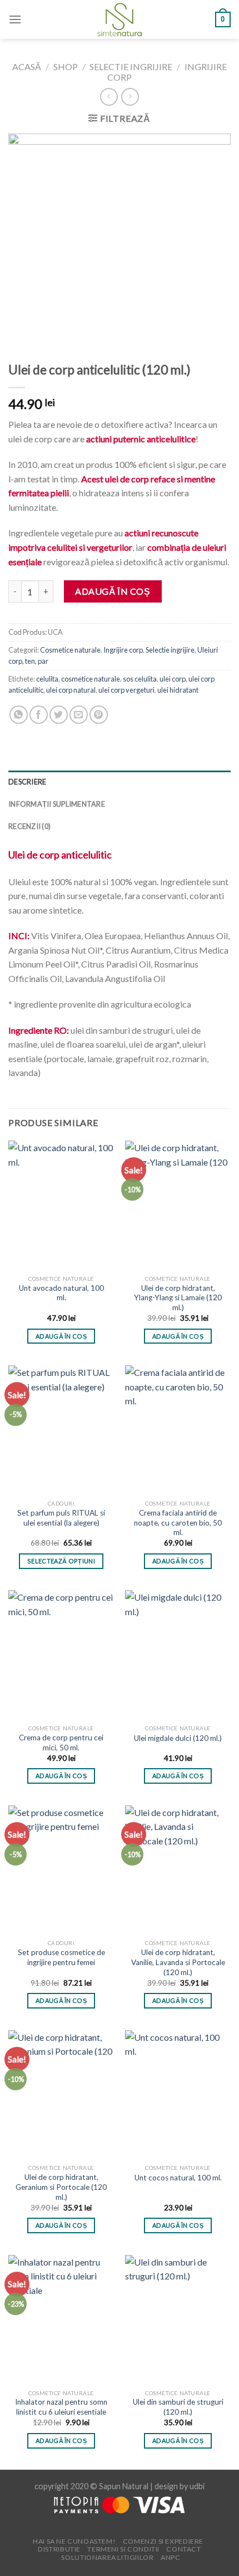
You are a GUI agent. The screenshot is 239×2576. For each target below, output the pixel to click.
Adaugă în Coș (113, 591)
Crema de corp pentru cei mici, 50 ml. (61, 1743)
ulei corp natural (71, 690)
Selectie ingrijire (131, 66)
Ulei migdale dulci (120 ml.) (178, 1738)
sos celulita (140, 679)
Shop (66, 66)
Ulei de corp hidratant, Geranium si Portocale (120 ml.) (61, 2187)
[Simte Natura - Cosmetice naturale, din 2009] (120, 19)
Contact (183, 2549)
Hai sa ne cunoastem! (74, 2541)
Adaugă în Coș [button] (61, 1336)
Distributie (59, 2549)
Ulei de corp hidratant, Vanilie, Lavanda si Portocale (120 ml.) (178, 1962)
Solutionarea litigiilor (107, 2557)
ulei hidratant (178, 690)
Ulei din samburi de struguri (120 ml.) (178, 2407)
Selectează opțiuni (61, 1561)
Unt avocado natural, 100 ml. (61, 1293)
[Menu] (15, 19)
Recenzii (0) (29, 826)
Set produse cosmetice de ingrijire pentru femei (61, 1957)
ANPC (170, 2557)
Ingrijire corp (123, 650)
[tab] (120, 782)
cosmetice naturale (91, 679)
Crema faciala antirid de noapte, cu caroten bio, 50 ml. (178, 1523)
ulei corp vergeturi (126, 690)
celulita (47, 679)
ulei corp (173, 679)
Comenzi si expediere (163, 2541)
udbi (197, 2486)
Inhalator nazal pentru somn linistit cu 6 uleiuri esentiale (61, 2407)
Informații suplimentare (57, 804)
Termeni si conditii (123, 2549)
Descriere (27, 782)
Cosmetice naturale (70, 650)
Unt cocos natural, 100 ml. (178, 2178)
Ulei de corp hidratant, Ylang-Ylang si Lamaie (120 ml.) (178, 1298)
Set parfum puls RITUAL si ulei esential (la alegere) (61, 1518)
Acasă (27, 66)
